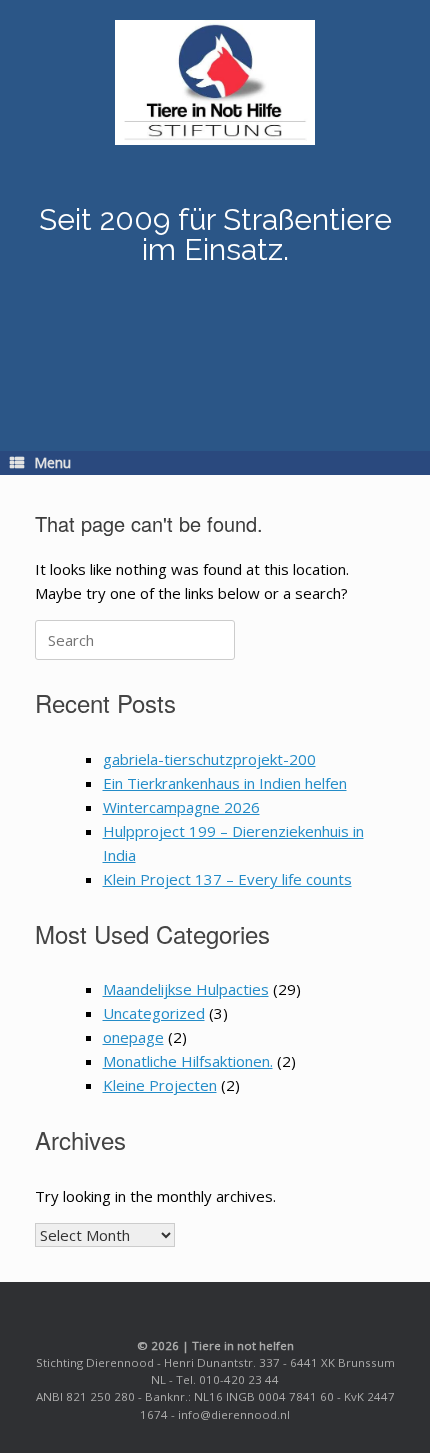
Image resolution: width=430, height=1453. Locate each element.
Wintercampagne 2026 (181, 807)
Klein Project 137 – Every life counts (227, 879)
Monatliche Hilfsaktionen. (188, 1061)
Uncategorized (154, 1013)
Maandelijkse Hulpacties (186, 989)
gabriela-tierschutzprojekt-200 (209, 759)
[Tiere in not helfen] (215, 82)
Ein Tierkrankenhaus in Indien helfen (225, 783)
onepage (133, 1037)
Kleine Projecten (160, 1085)
